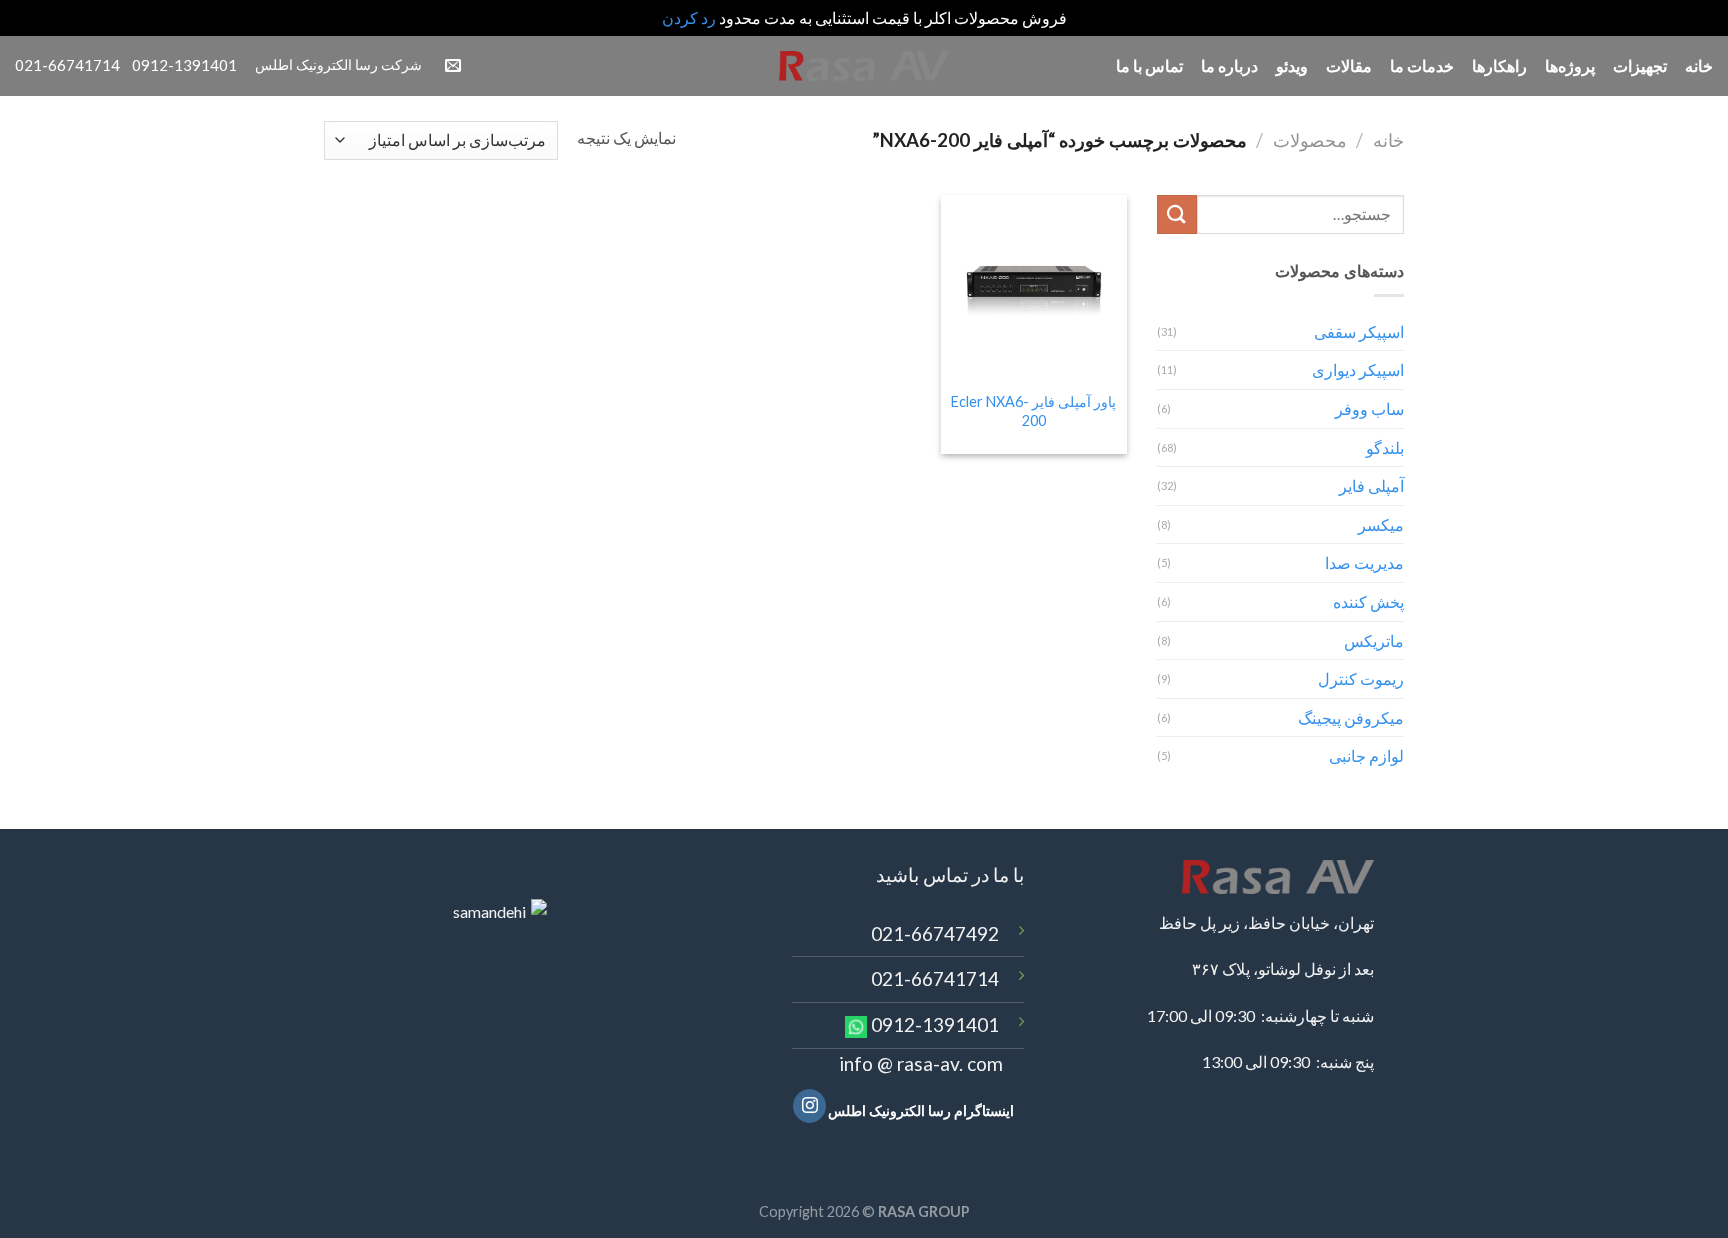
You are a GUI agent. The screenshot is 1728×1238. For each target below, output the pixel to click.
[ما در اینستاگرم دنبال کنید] (809, 1106)
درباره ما (1229, 65)
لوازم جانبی (1366, 755)
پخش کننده (1368, 601)
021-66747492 (935, 933)
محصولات (1310, 140)
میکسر (1381, 524)
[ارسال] (1177, 214)
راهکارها (1499, 65)
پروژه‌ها (1570, 65)
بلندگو (1385, 447)
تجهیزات (1640, 65)
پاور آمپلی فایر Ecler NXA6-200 (1033, 411)
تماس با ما (1149, 65)
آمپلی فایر (1371, 485)
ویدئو (1292, 65)
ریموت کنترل (1361, 678)
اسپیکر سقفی (1359, 331)
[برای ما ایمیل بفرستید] (453, 66)
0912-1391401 (935, 1024)
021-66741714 (935, 978)
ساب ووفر (1369, 408)
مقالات (1349, 65)
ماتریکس (1374, 640)
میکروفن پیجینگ (1351, 717)
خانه (1699, 65)
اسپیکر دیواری (1358, 369)
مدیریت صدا (1364, 562)
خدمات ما (1422, 65)
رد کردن (689, 17)
